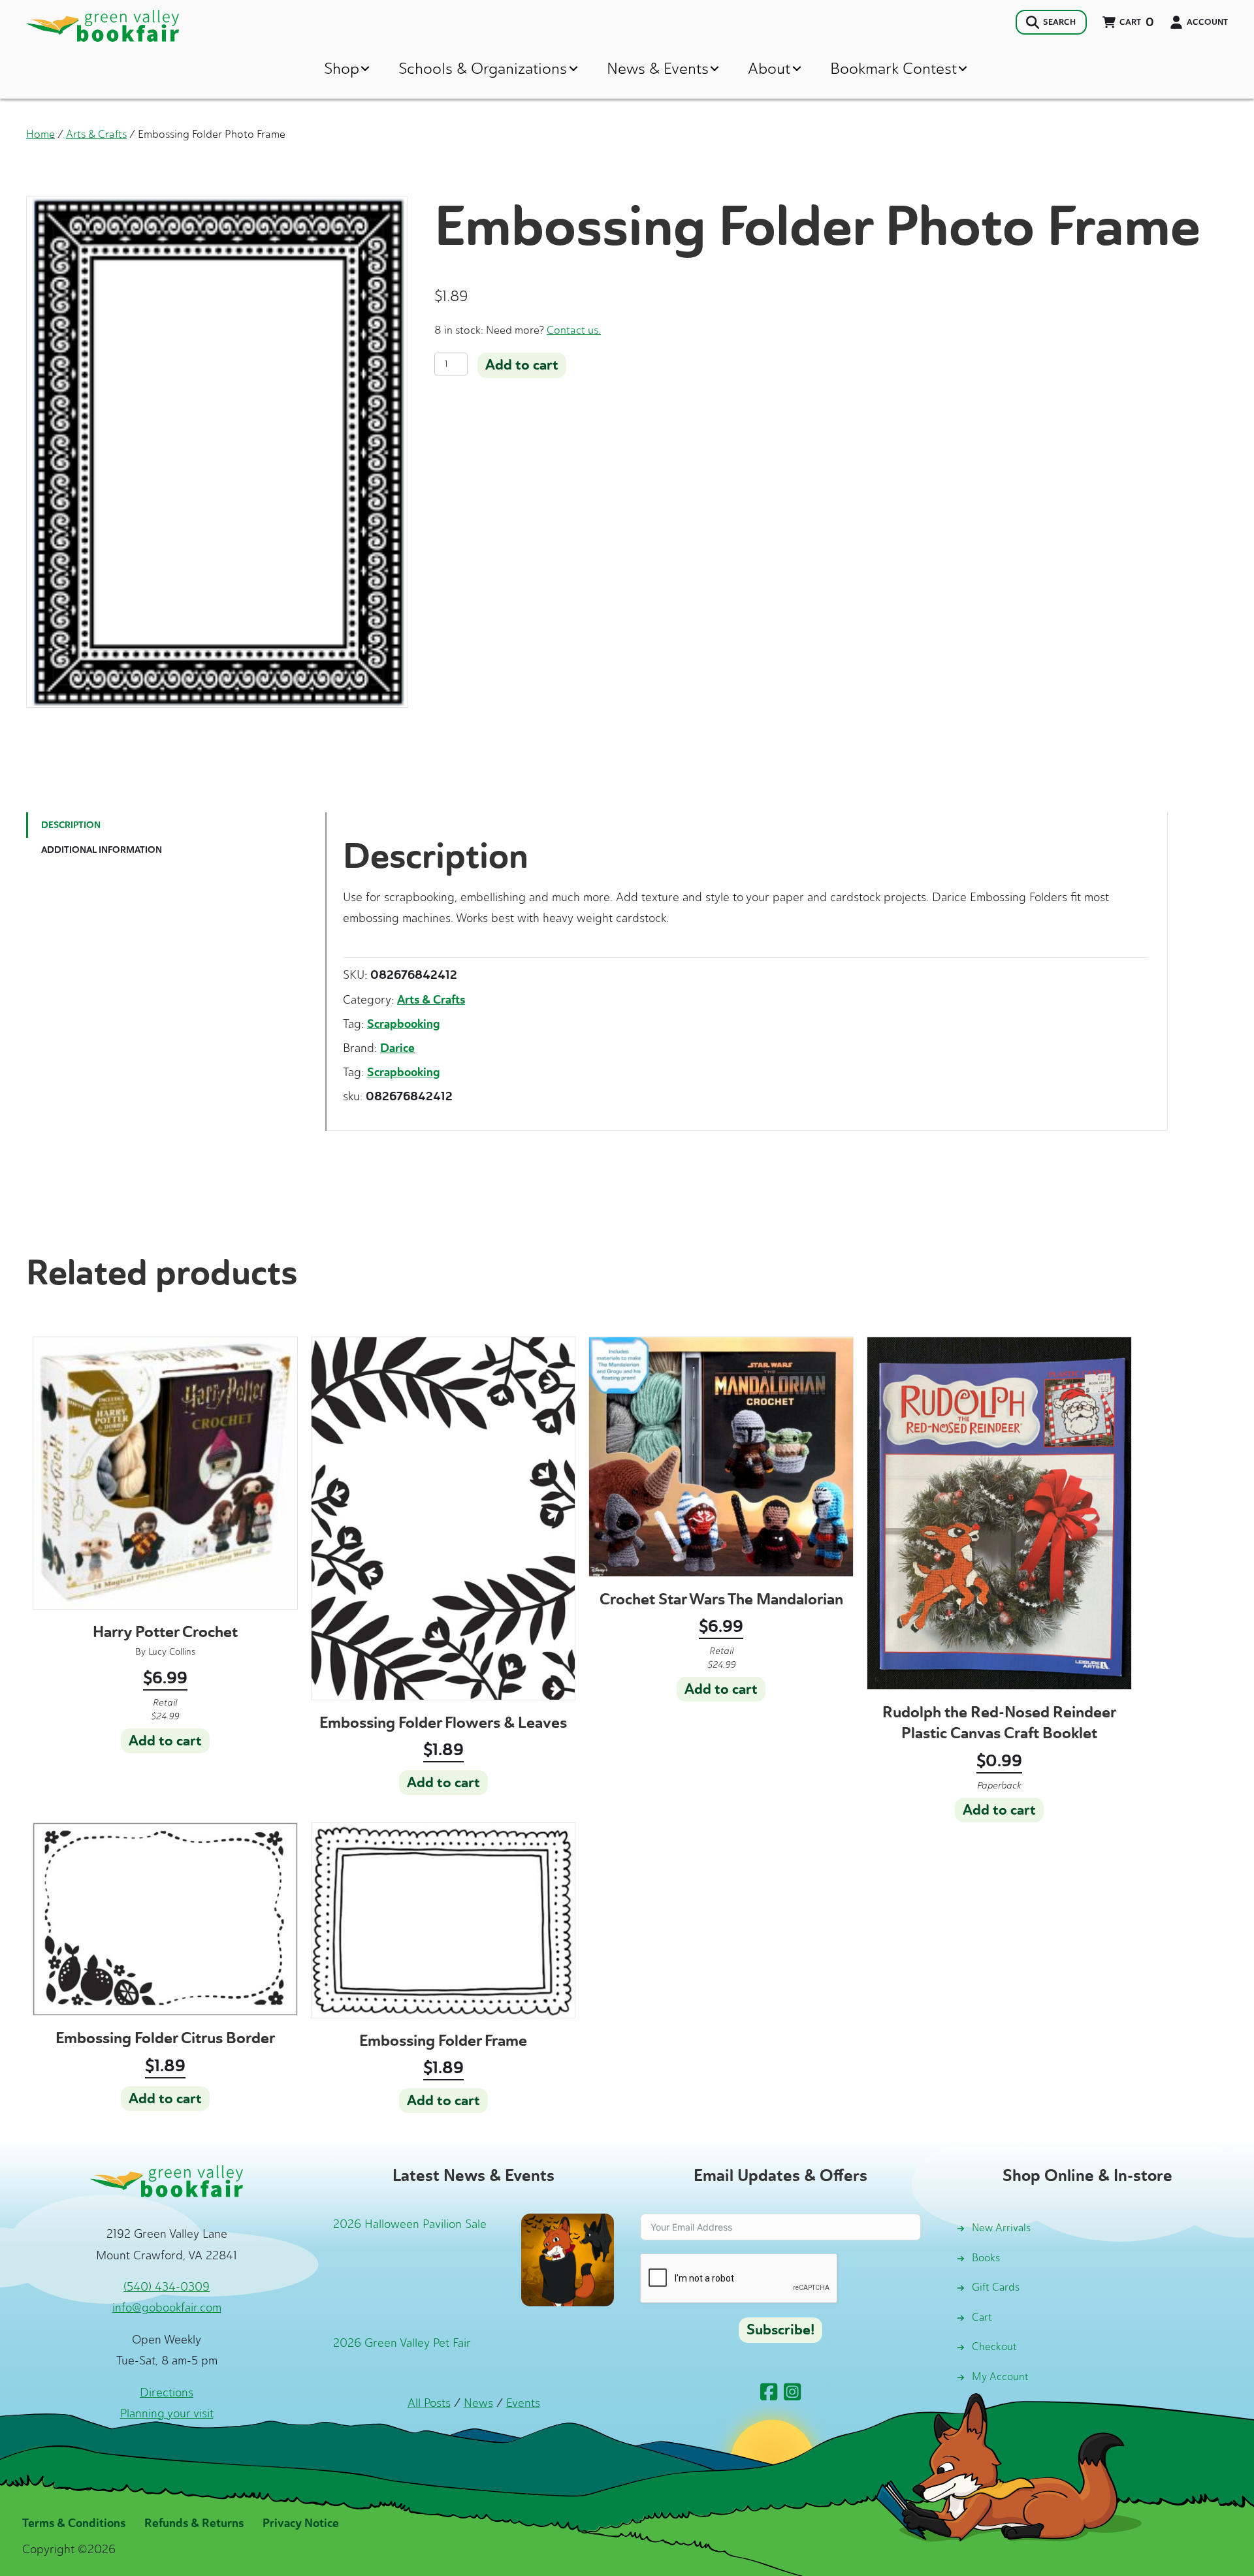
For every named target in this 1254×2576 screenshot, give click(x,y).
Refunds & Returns (194, 2523)
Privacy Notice (301, 2523)
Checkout (994, 2346)
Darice (397, 1048)
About (769, 68)
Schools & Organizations (483, 68)
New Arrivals (1001, 2228)
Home (40, 134)
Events (523, 2403)
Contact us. (574, 330)
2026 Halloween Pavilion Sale (410, 2224)
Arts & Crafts (96, 134)
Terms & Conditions (74, 2523)
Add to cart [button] (165, 1741)
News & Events (658, 68)
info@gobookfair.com (167, 2308)
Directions (167, 2393)
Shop (342, 68)
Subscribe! (780, 2330)
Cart (982, 2317)
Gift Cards (996, 2287)
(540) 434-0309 (167, 2287)
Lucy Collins (172, 1652)
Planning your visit (167, 2413)
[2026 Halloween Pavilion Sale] (568, 2259)
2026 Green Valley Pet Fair (402, 2343)
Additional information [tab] (102, 850)
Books (986, 2258)
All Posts (429, 2403)
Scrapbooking (404, 1024)
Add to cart (522, 365)
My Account (1000, 2377)
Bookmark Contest (893, 68)
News (478, 2403)
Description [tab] (71, 825)
